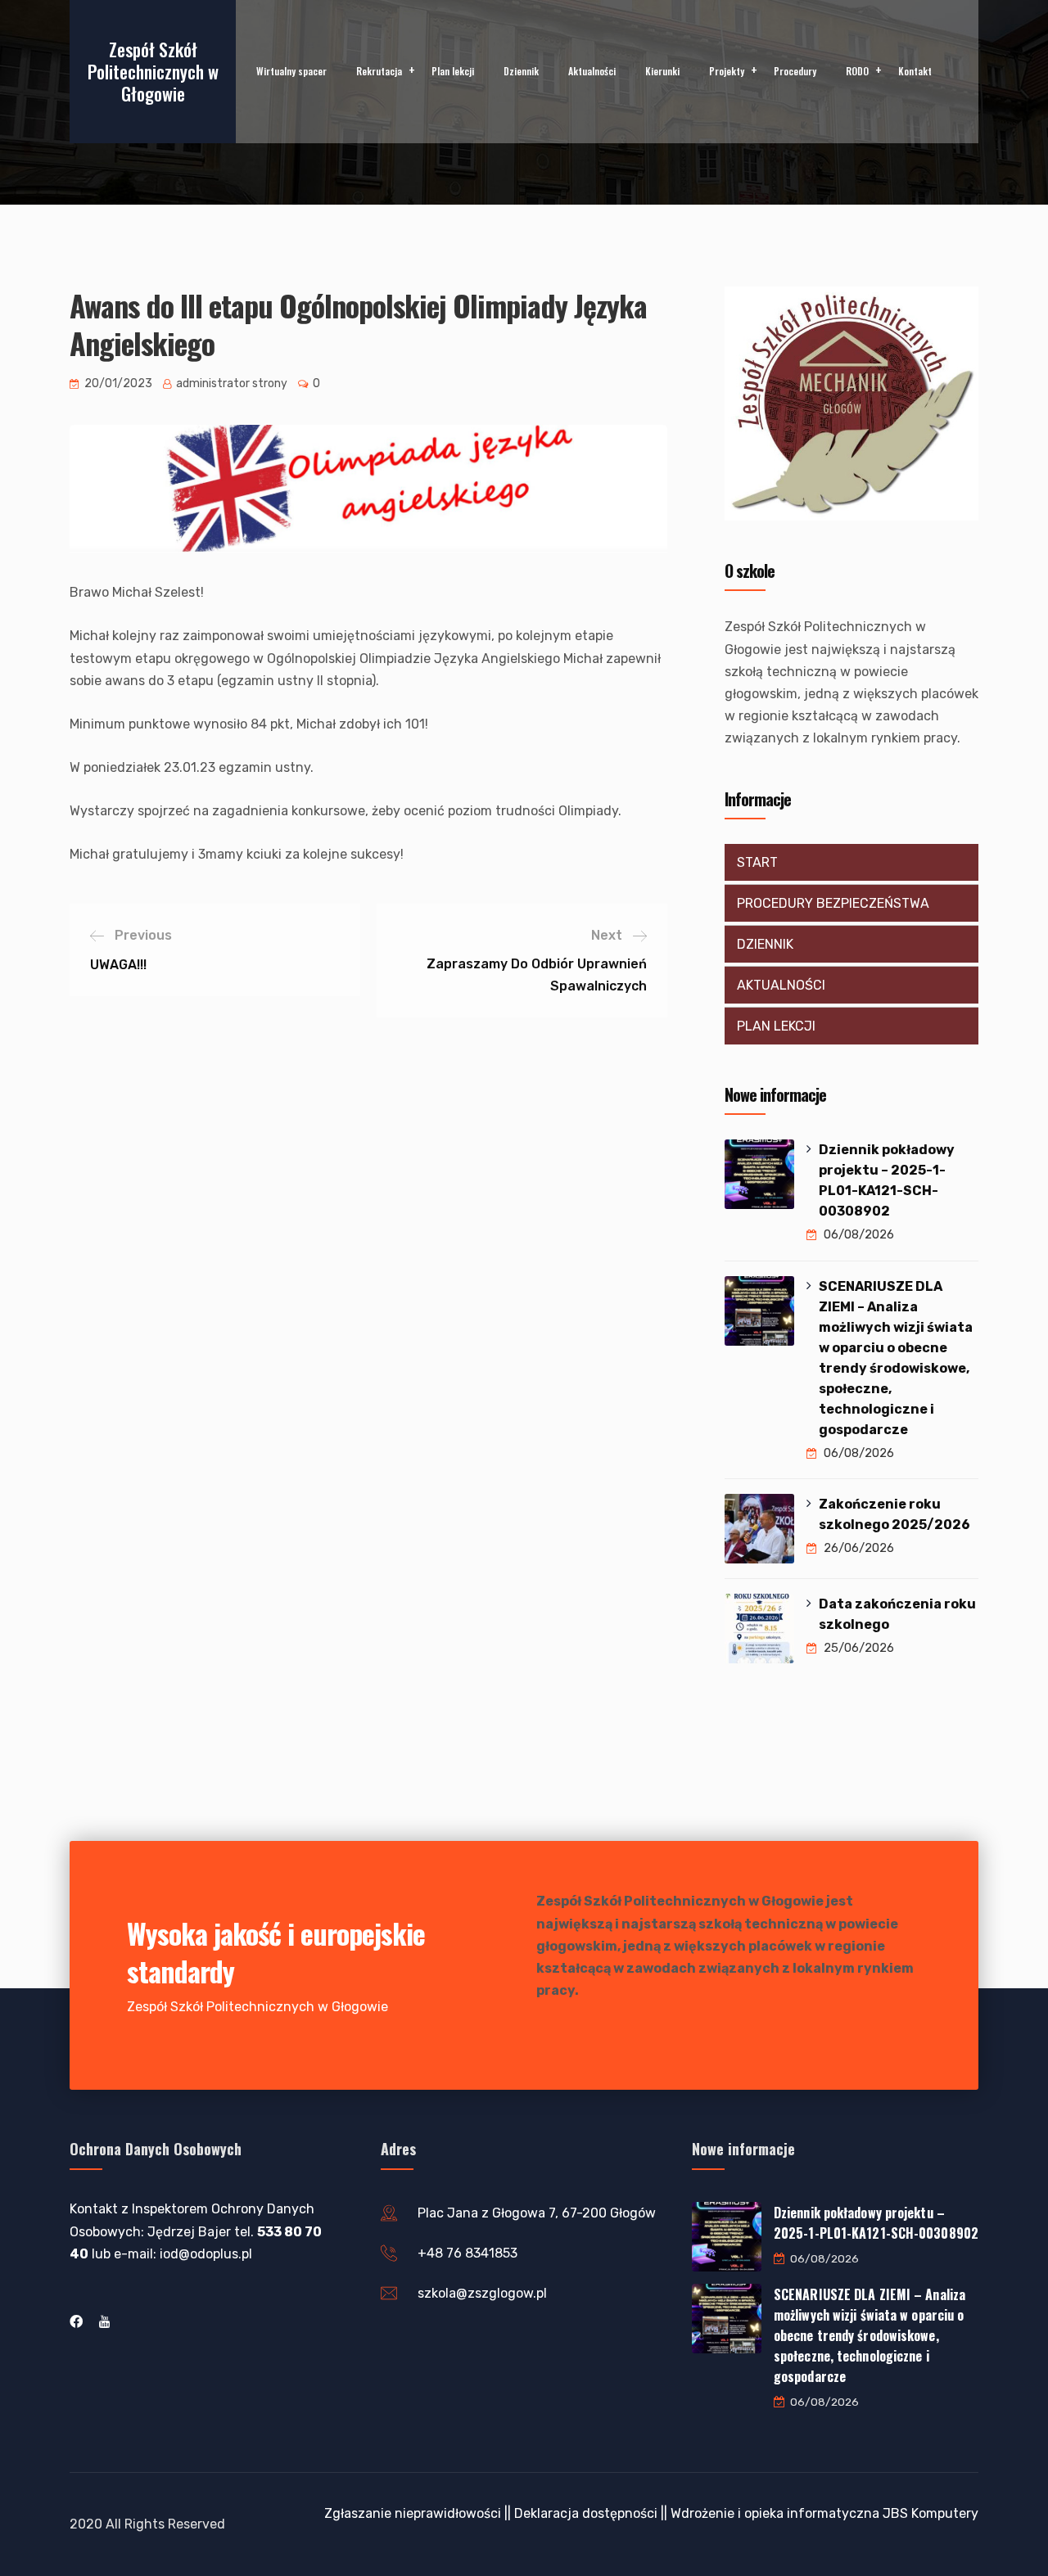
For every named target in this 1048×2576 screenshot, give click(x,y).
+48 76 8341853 (468, 2253)
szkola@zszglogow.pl (482, 2293)
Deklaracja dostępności (586, 2513)
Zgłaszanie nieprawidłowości (413, 2513)
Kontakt (915, 71)
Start (757, 862)
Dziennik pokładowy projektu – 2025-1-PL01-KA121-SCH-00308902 (887, 1180)
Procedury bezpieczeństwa (833, 903)
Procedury (795, 71)
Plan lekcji (453, 71)
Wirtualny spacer (291, 71)
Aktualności (592, 71)
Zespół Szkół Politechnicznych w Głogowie (153, 71)
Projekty (727, 71)
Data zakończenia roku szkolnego (897, 1614)
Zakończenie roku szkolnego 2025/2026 (894, 1514)
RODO (857, 71)
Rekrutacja (379, 71)
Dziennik (521, 71)
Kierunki (662, 71)
